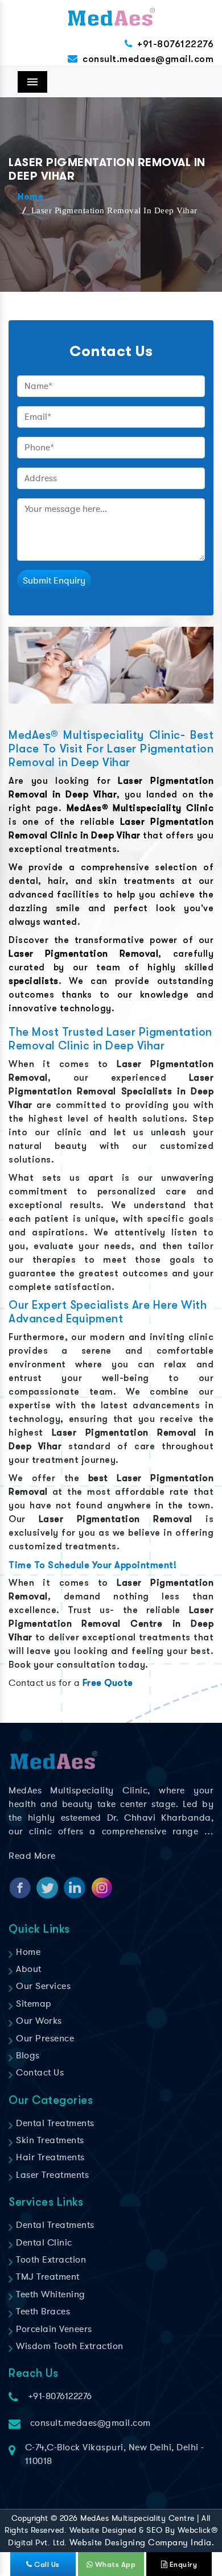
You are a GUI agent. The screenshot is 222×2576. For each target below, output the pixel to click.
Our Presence (44, 2039)
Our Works (38, 2021)
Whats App (114, 2564)
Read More (32, 1856)
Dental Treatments (54, 2123)
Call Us (46, 2564)
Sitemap (33, 2004)
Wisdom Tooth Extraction (69, 2346)
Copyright (30, 2518)
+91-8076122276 (175, 44)
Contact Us (39, 2073)
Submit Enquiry (54, 581)
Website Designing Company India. (142, 2542)
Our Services (42, 1986)
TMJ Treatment (47, 2277)
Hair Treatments (49, 2157)
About (28, 1969)
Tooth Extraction (50, 2260)
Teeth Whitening (50, 2294)
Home (30, 197)
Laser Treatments (51, 2175)
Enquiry (182, 2564)
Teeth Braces (42, 2312)
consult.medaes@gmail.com (148, 59)
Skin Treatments (49, 2140)
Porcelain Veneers (53, 2329)
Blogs (27, 2056)
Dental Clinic (43, 2243)
